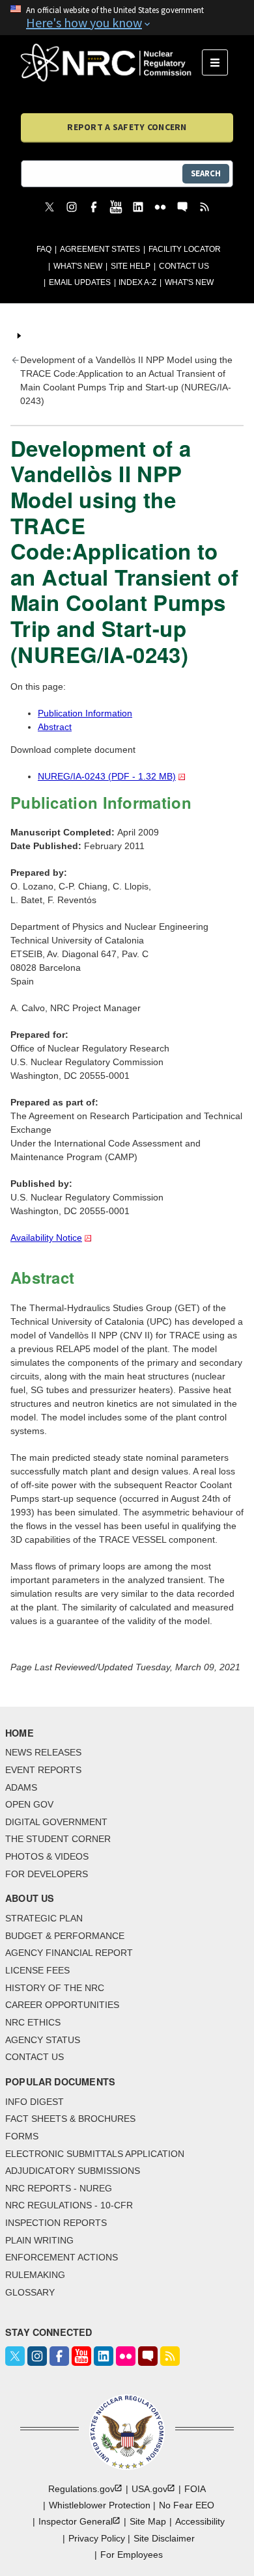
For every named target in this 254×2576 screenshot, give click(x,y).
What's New (78, 266)
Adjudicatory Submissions (73, 2171)
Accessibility (200, 2521)
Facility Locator (185, 249)
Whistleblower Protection (100, 2505)
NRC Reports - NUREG (59, 2188)
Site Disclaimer (164, 2538)
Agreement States (100, 249)
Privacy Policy (97, 2538)
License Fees (37, 1970)
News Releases (43, 1752)
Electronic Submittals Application (95, 2154)
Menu (219, 62)
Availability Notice (46, 1238)
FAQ (44, 249)
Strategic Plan (44, 1918)
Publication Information (85, 713)
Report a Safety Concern (127, 127)
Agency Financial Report (69, 1953)
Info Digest (35, 2102)
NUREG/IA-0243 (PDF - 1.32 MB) (107, 776)
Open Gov (29, 1804)
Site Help (131, 266)
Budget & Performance (65, 1936)
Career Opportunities (62, 2005)
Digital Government (56, 1822)
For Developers (47, 1874)
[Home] (111, 62)
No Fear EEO (187, 2505)
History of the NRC (55, 1988)
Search (206, 173)
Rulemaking (35, 2275)
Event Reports (43, 1770)
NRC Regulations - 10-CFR (69, 2205)
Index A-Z (137, 282)
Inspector (76, 2521)
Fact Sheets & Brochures (70, 2119)
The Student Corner (58, 1839)
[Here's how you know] (127, 18)
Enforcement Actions (62, 2257)
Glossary (30, 2292)
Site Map (148, 2521)
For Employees (132, 2555)
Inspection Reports (56, 2223)
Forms (22, 2136)
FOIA (195, 2489)
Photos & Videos (47, 1856)
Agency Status (43, 2040)
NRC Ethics (33, 2022)
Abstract (55, 727)
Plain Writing (39, 2240)
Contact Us (184, 266)
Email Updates (80, 282)
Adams (21, 1787)
